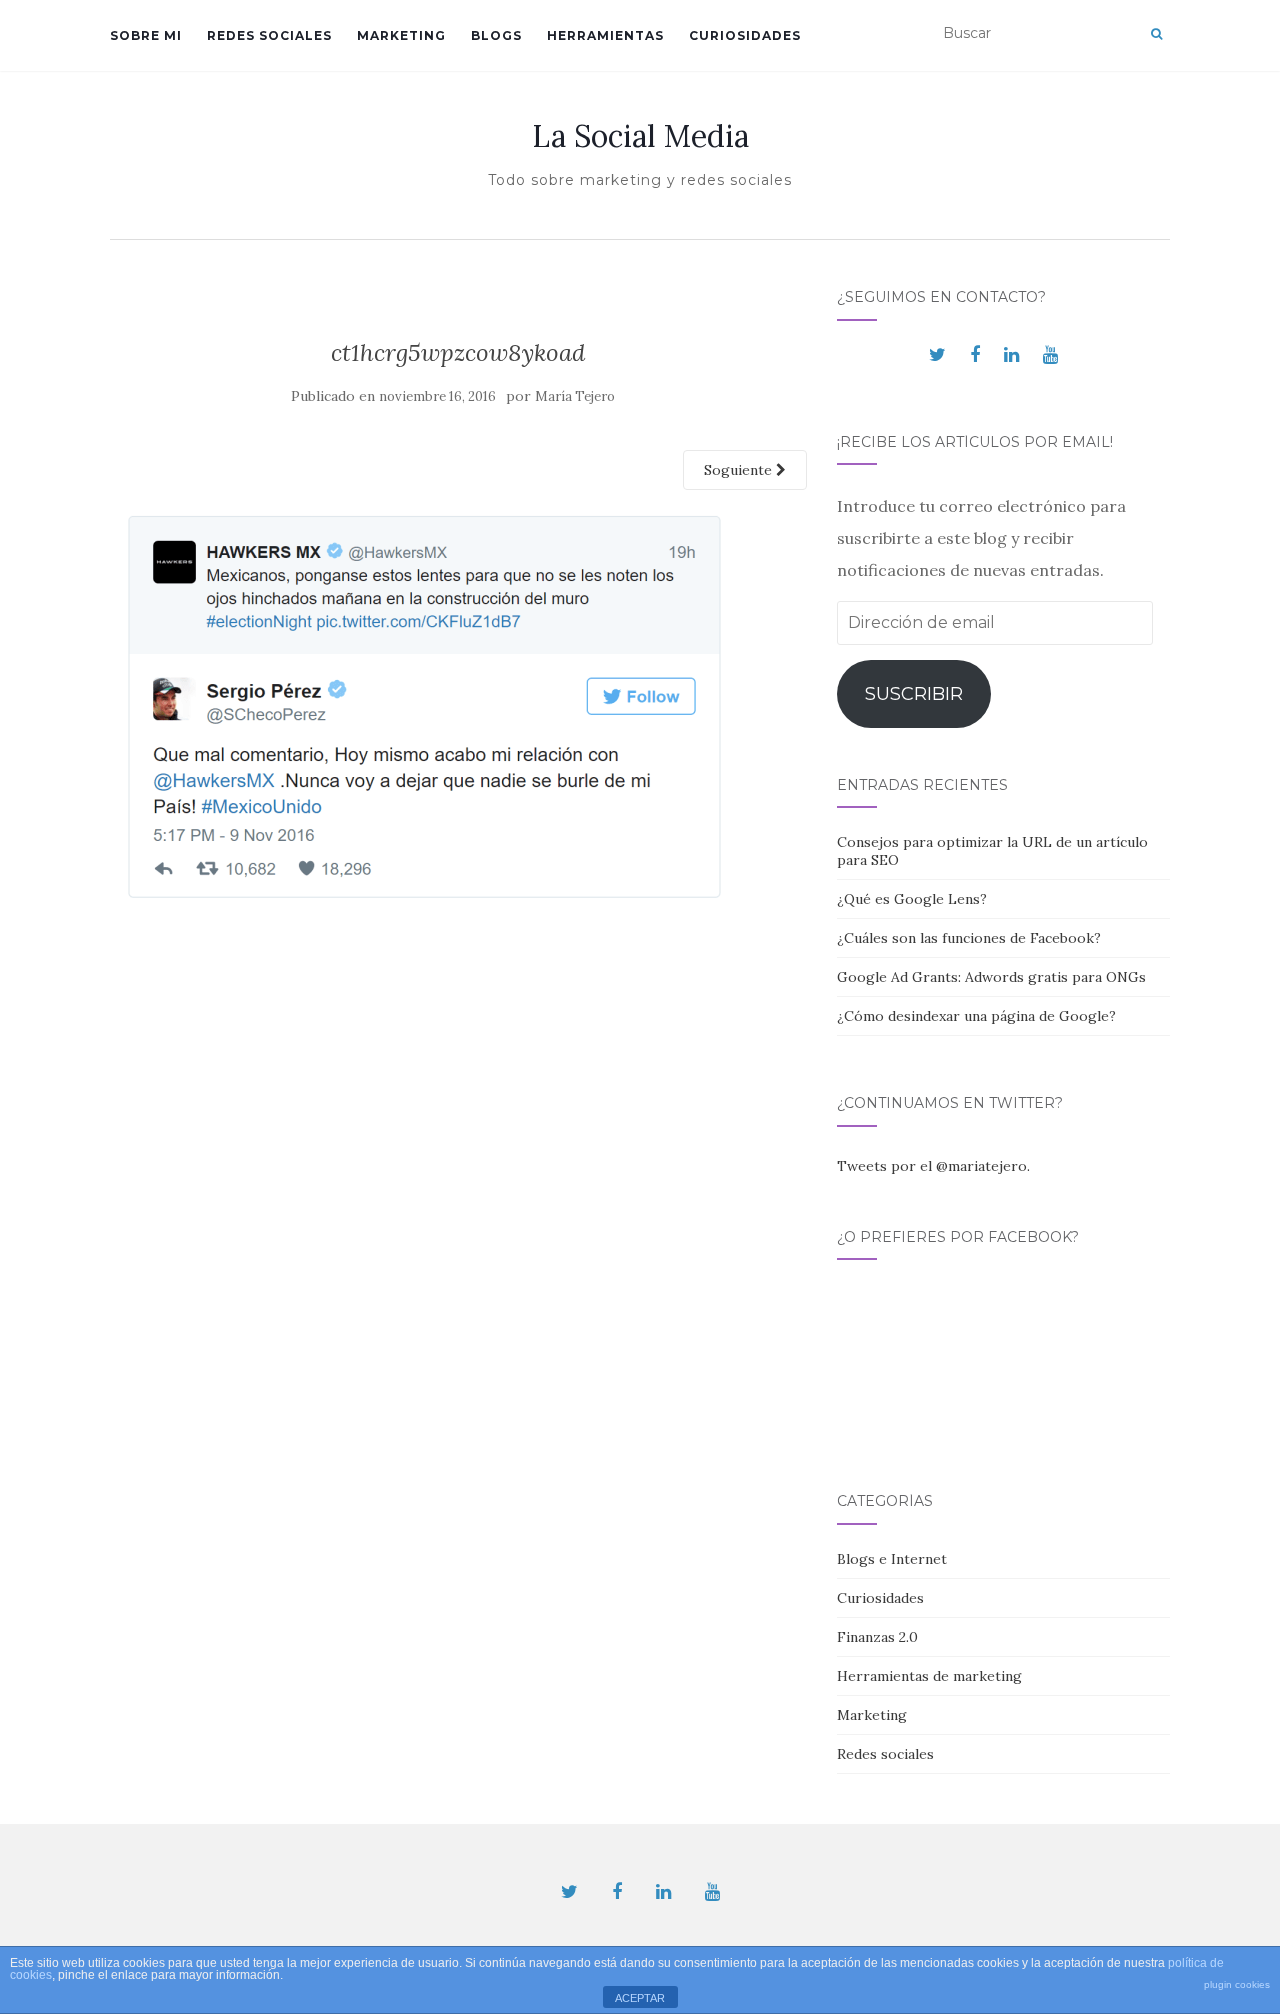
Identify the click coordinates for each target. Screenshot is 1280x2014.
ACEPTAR (640, 1998)
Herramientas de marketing (929, 1676)
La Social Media (640, 136)
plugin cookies (1237, 1984)
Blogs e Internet (892, 1559)
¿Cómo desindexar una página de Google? (976, 1016)
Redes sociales (269, 35)
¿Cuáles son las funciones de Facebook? (969, 938)
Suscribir (914, 694)
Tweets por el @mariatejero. (933, 1166)
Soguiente (740, 470)
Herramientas (605, 35)
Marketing (401, 35)
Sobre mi (146, 35)
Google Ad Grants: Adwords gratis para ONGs (991, 977)
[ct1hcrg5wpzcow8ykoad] (428, 711)
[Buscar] (1156, 34)
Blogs (496, 35)
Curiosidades (745, 35)
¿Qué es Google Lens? (912, 899)
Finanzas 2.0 (877, 1637)
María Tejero (575, 396)
